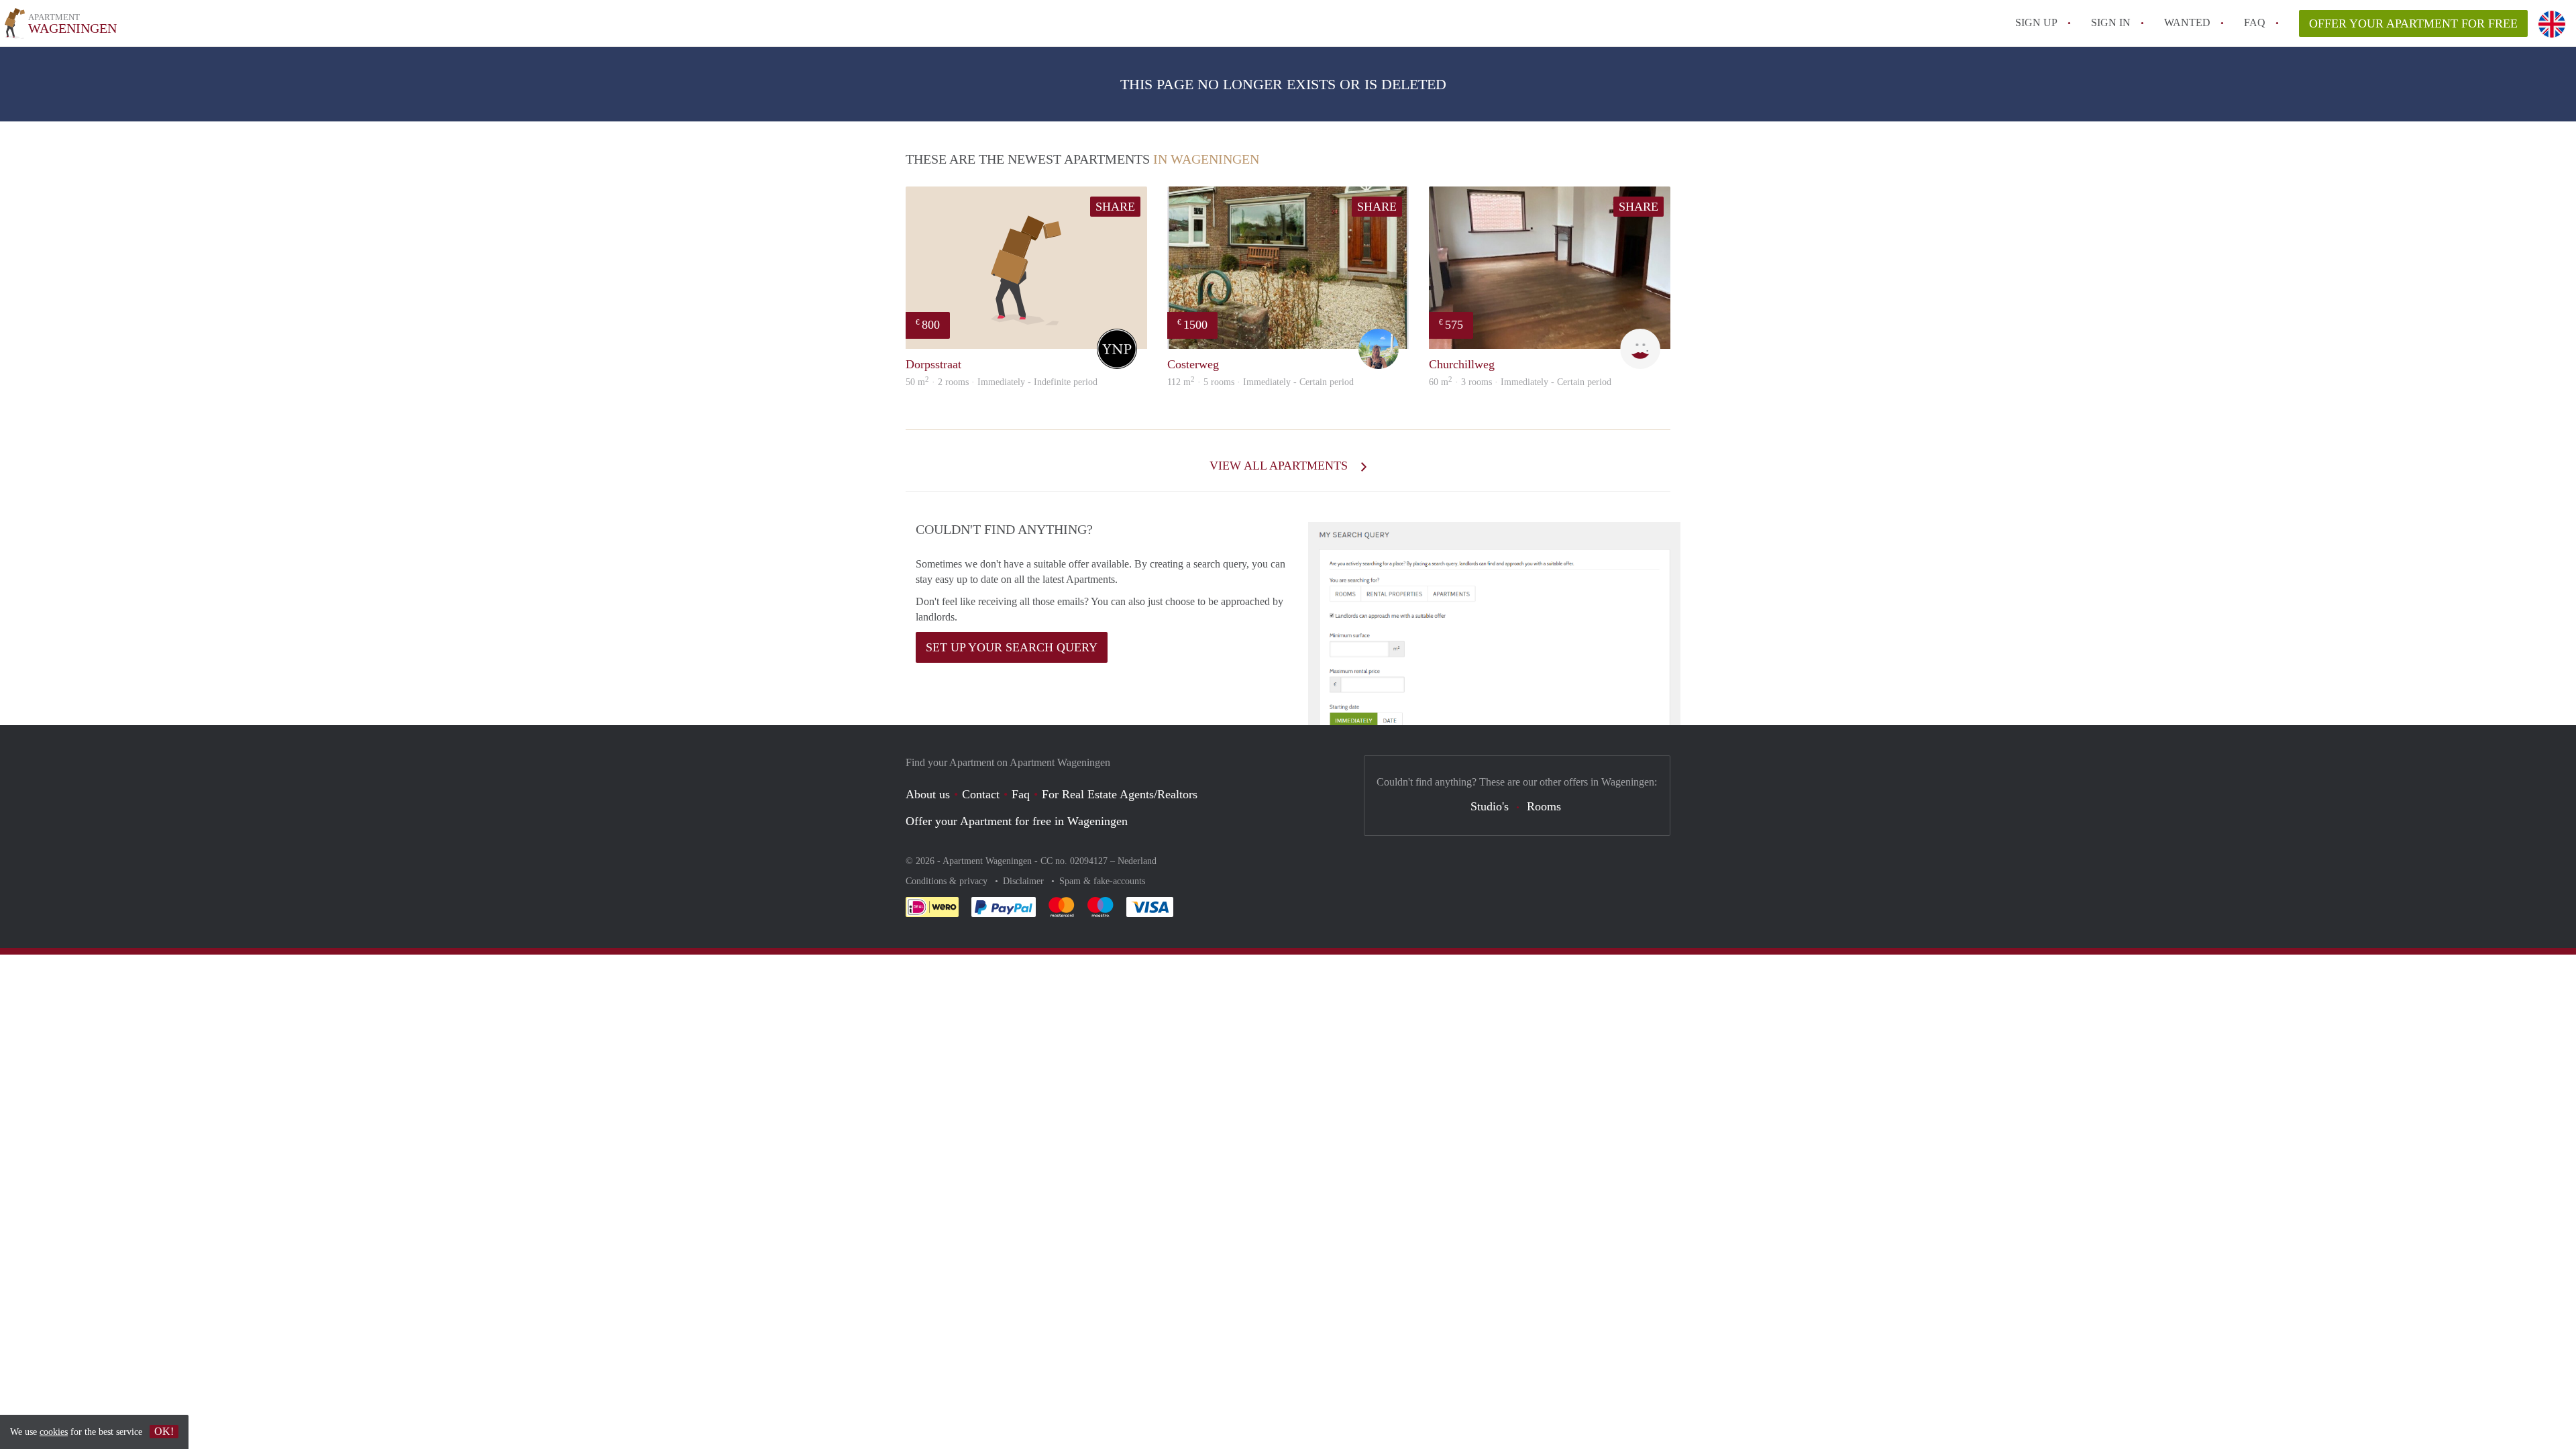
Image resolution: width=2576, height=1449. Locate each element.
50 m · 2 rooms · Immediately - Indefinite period (1002, 382)
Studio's (1490, 806)
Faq (1021, 794)
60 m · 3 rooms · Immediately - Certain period (1520, 382)
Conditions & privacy (948, 881)
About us (928, 794)
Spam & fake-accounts (1102, 881)
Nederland (1137, 861)
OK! (164, 1431)
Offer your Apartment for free (2413, 23)
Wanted (2187, 22)
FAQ (2255, 22)
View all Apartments (1280, 466)
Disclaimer (1025, 881)
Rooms (1544, 806)
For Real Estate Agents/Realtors (1120, 794)
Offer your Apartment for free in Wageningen (1017, 821)
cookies (54, 1432)
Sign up (2036, 22)
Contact (981, 794)
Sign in (2111, 22)
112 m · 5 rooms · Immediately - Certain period (1260, 382)
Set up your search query (1012, 647)
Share (1115, 207)
